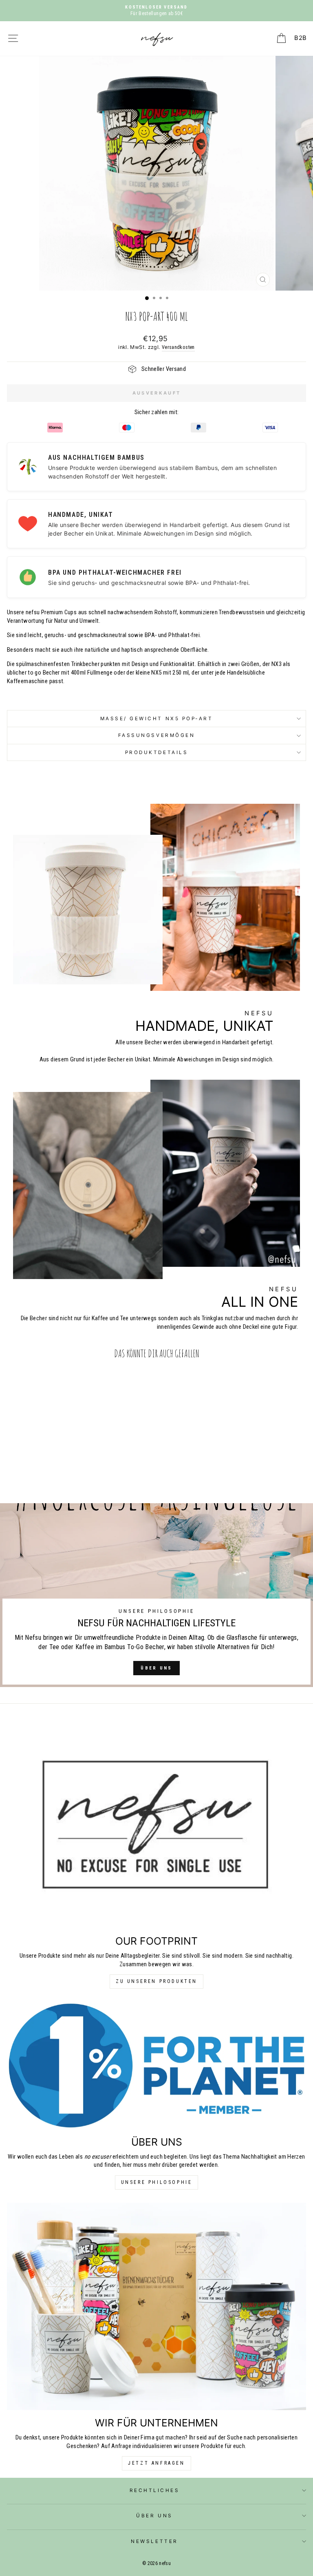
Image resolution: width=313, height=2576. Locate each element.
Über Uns (154, 2516)
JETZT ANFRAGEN (156, 2463)
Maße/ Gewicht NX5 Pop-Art (157, 719)
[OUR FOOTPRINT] (156, 1824)
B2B (300, 38)
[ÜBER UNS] (156, 2065)
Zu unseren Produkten (156, 1981)
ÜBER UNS (156, 1668)
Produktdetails (156, 752)
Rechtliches (155, 2490)
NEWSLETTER (154, 2541)
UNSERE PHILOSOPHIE (157, 2182)
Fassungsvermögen (157, 735)
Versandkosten (178, 347)
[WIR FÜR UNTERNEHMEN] (156, 2306)
